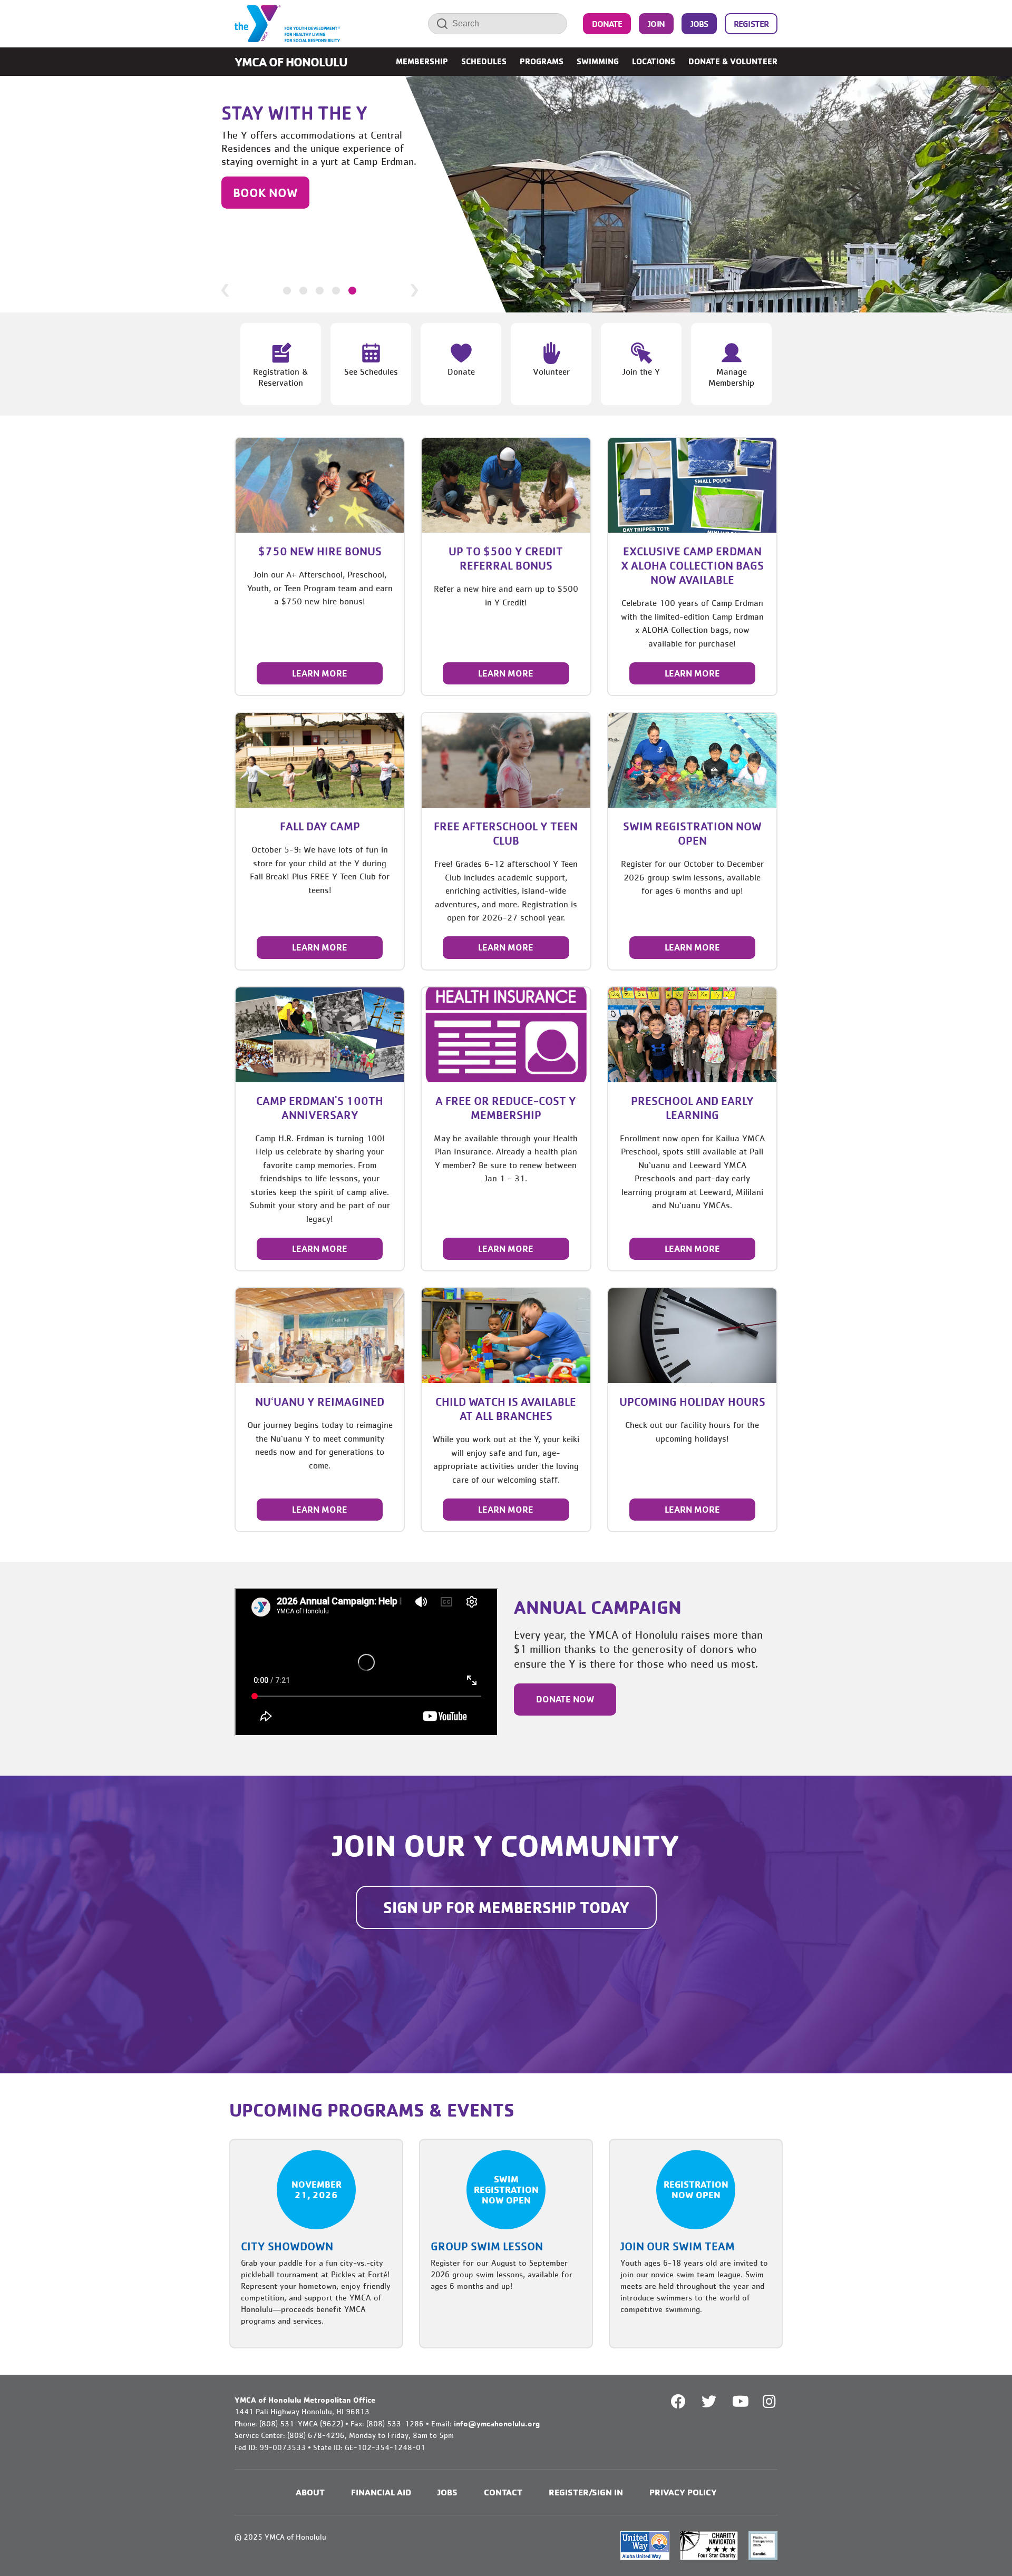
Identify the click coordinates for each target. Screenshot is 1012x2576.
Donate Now (565, 1699)
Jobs (699, 24)
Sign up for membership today (506, 1907)
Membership (422, 61)
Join (656, 24)
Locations (654, 61)
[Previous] (225, 290)
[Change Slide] (287, 291)
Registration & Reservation (281, 377)
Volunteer (551, 371)
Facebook (678, 2402)
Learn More (320, 673)
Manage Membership (731, 377)
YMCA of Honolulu (291, 62)
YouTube (739, 2402)
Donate (607, 24)
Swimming (598, 61)
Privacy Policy (683, 2492)
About (310, 2492)
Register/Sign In (586, 2492)
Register (751, 24)
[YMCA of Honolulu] (287, 24)
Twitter (709, 2402)
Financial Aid (381, 2492)
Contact (503, 2492)
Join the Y (641, 371)
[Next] (414, 290)
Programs (542, 61)
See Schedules (371, 371)
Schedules (484, 61)
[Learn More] (320, 485)
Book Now (265, 192)
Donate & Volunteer (733, 61)
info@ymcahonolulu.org (497, 2423)
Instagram (777, 2402)
